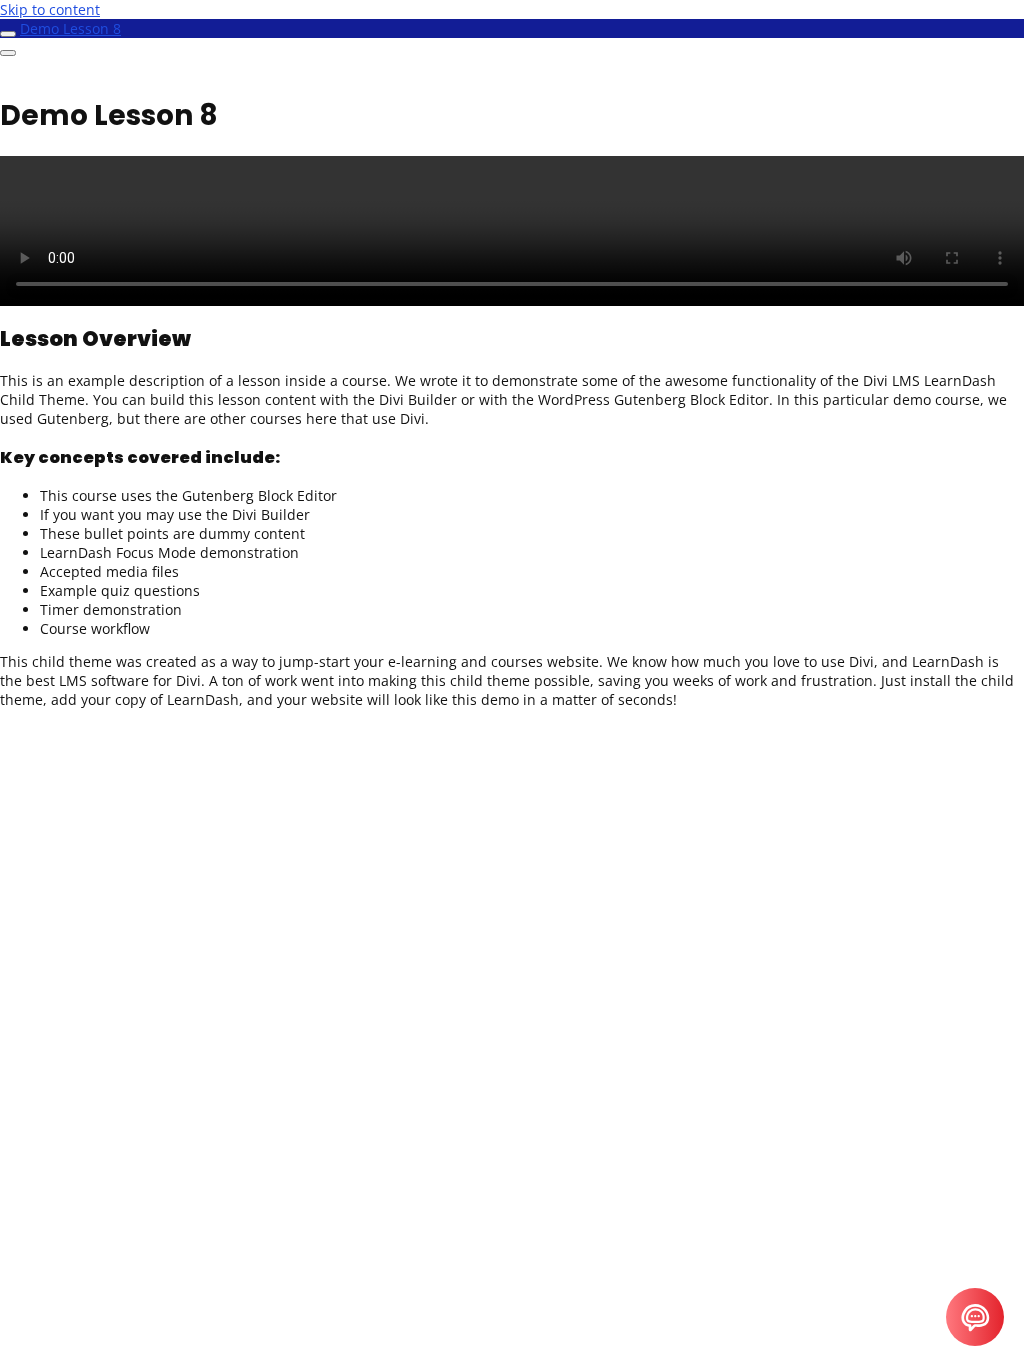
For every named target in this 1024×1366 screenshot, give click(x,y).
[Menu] (8, 53)
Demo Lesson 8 (70, 28)
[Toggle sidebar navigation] (8, 34)
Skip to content (50, 9)
